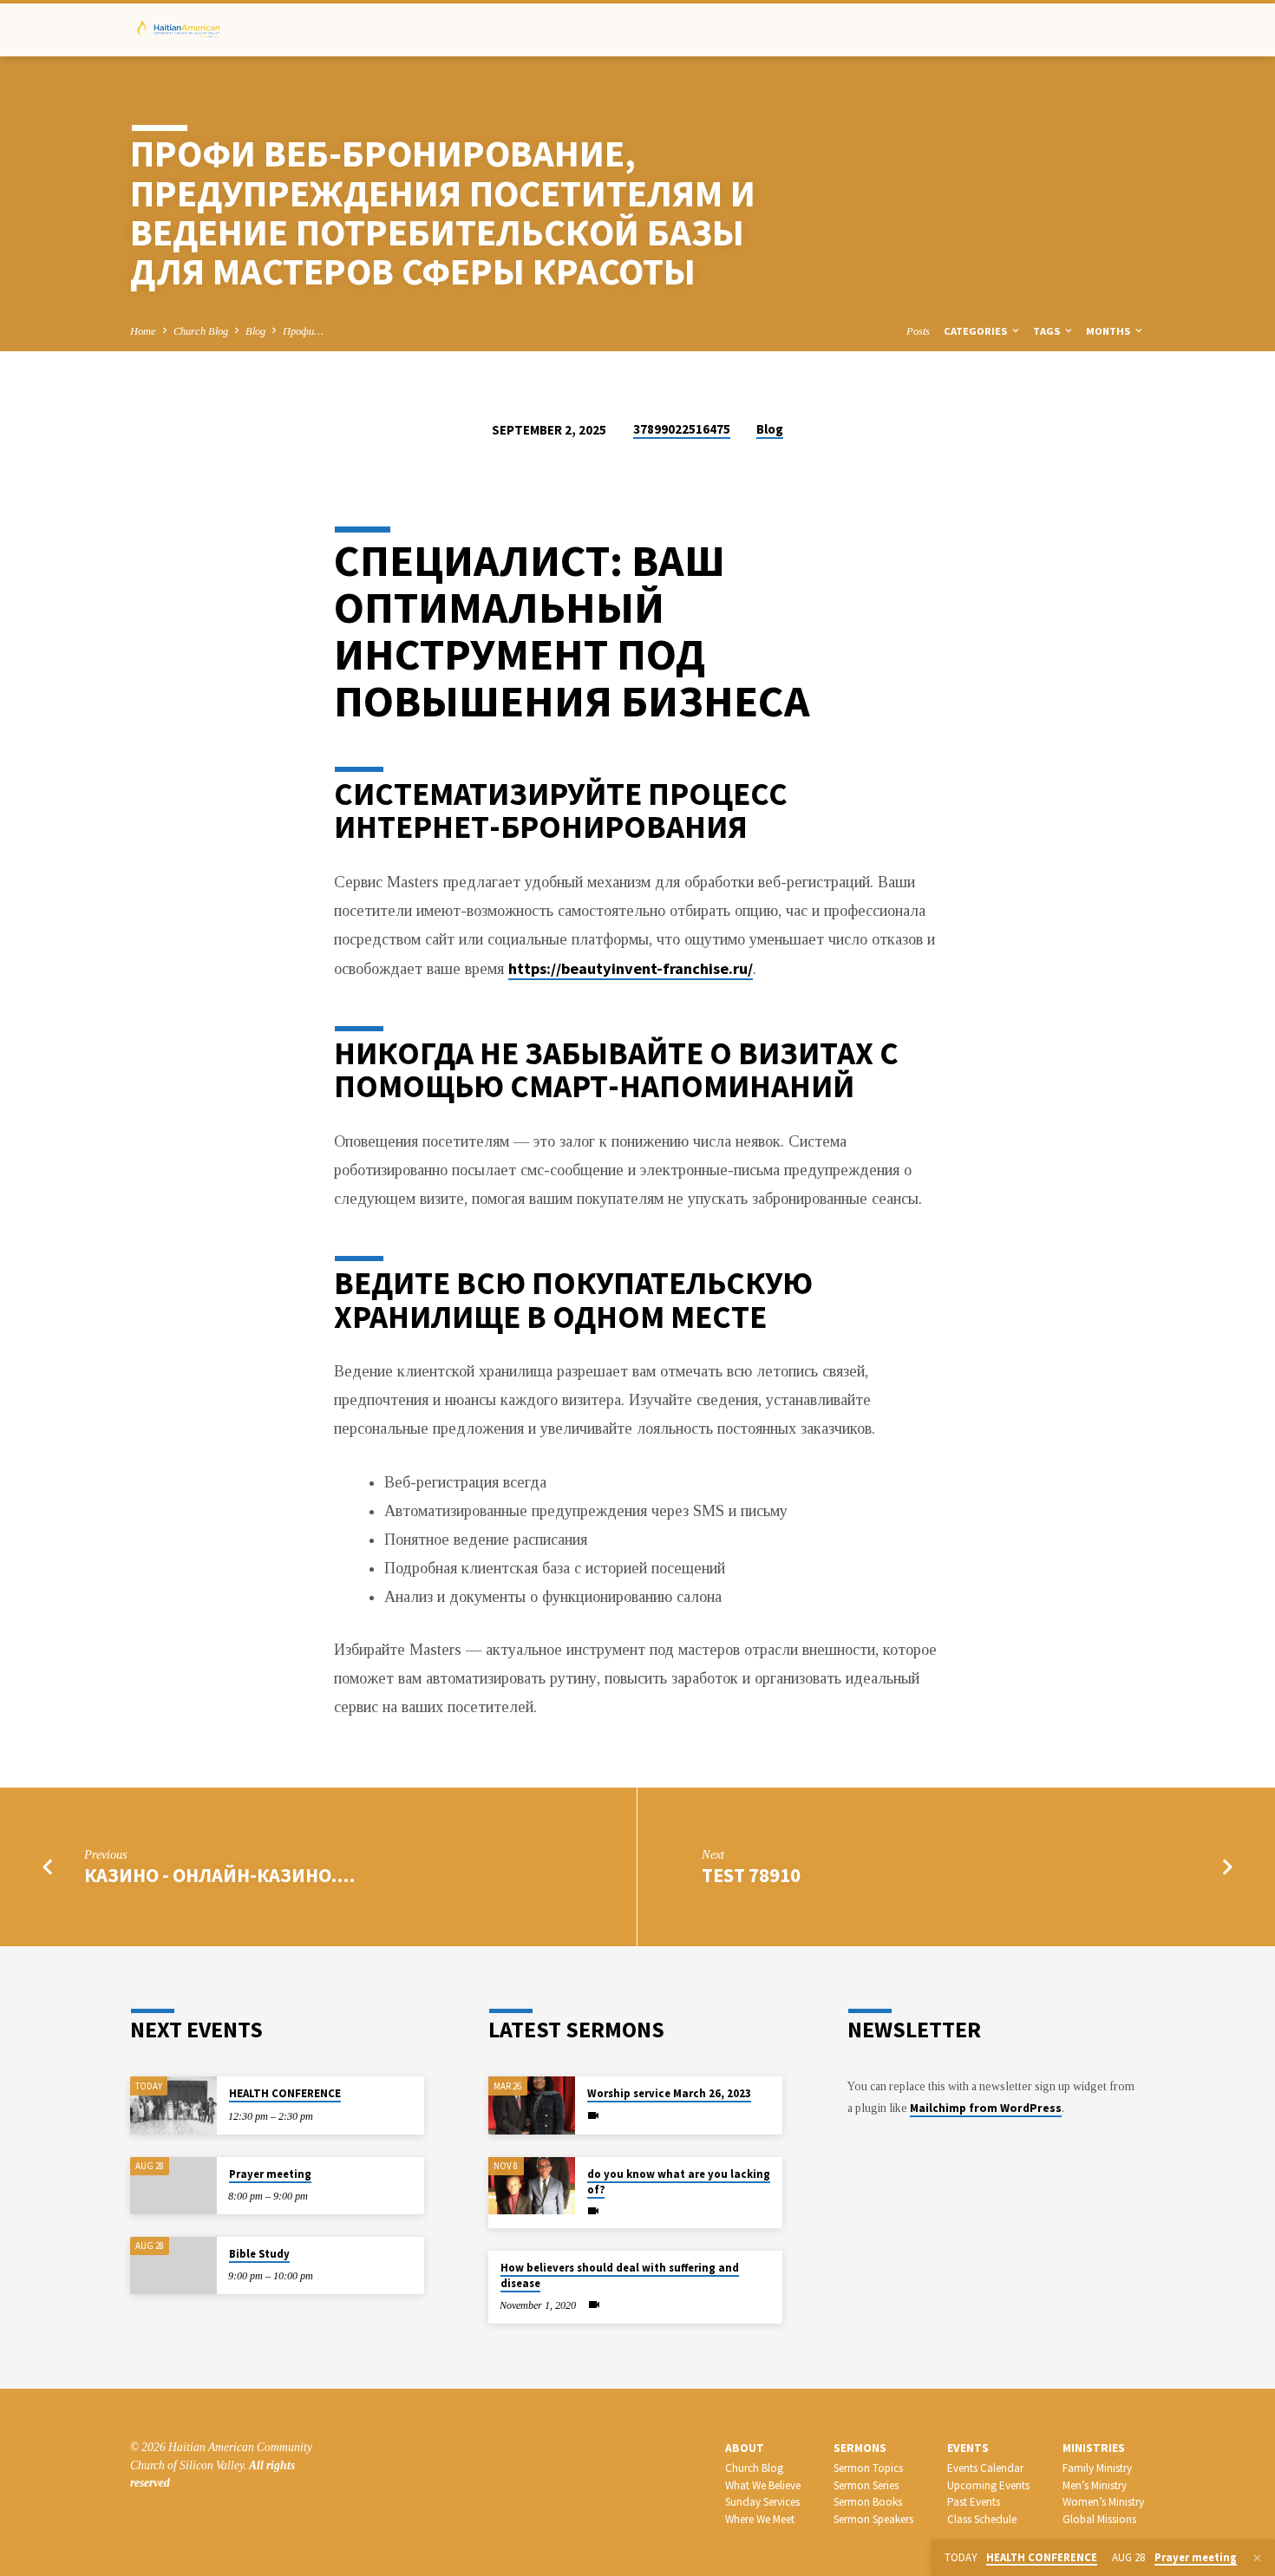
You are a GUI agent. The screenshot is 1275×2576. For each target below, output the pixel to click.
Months (1109, 331)
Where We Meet (760, 2519)
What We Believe (763, 2485)
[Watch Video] (593, 2116)
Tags (1048, 331)
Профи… (303, 331)
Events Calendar (985, 2468)
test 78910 (751, 1875)
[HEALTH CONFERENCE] (173, 2105)
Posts (918, 331)
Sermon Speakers (873, 2519)
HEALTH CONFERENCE (285, 2093)
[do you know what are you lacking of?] (532, 2186)
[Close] (1257, 2559)
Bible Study (259, 2254)
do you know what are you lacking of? (679, 2182)
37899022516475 (682, 429)
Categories (977, 331)
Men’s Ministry (1095, 2485)
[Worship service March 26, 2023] (532, 2105)
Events (968, 2448)
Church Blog (201, 331)
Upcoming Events (988, 2485)
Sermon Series (866, 2485)
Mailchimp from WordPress (986, 2108)
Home (143, 331)
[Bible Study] (173, 2266)
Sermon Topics (868, 2468)
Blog (255, 331)
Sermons (860, 2448)
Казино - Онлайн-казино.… (219, 1875)
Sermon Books (868, 2502)
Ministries (1094, 2448)
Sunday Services (762, 2502)
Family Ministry (1097, 2468)
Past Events (974, 2502)
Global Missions (1099, 2519)
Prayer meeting (270, 2174)
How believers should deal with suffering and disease (620, 2275)
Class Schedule (982, 2519)
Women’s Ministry (1103, 2502)
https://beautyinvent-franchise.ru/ (631, 968)
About (745, 2448)
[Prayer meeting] (173, 2186)
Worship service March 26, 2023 (669, 2093)
